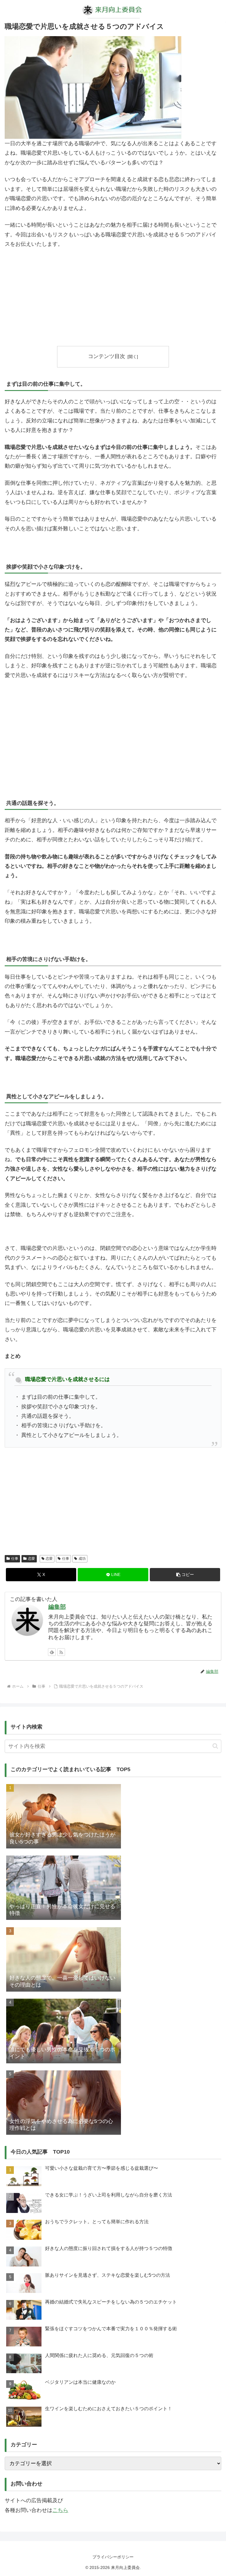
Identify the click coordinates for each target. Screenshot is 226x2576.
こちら (60, 2510)
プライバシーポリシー (113, 2557)
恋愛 (31, 1559)
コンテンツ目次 (107, 356)
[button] (185, 1575)
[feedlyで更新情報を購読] (52, 1652)
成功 (82, 1559)
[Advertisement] (113, 297)
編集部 (57, 1607)
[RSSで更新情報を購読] (61, 1652)
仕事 (15, 1559)
